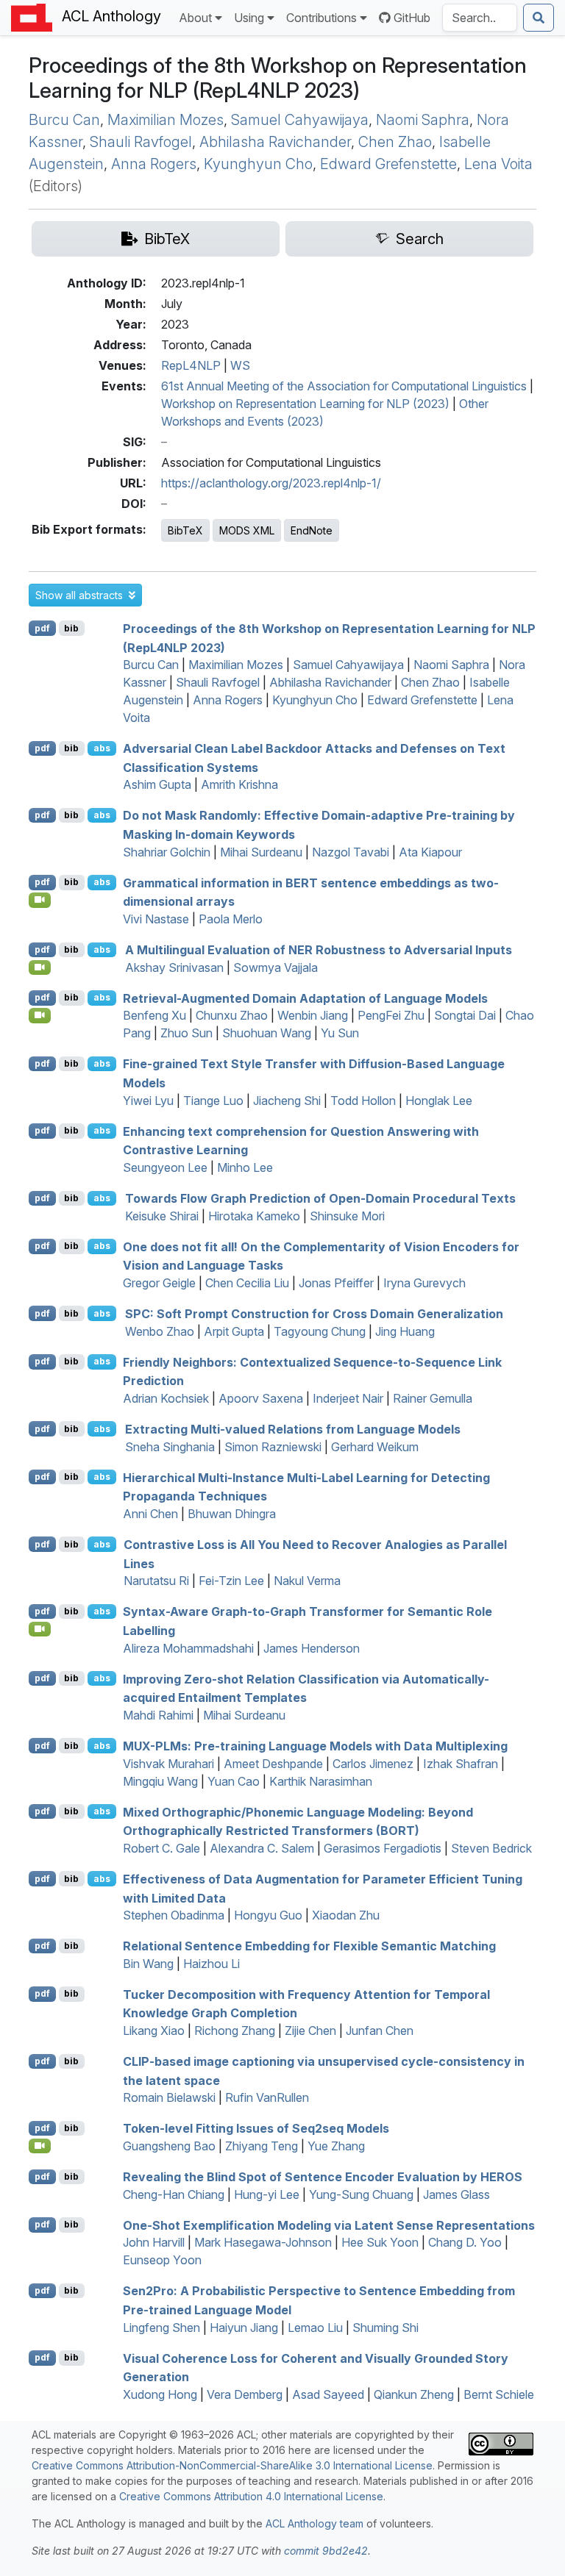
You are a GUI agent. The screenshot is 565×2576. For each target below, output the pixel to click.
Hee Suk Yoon (380, 2242)
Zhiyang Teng (262, 2146)
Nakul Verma (307, 1581)
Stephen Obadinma (174, 1915)
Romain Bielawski (169, 2097)
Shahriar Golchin (167, 852)
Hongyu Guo (268, 1915)
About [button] (195, 18)
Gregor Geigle (159, 1283)
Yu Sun (340, 1033)
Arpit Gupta (234, 1331)
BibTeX (185, 530)
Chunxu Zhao (232, 1015)
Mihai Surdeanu (261, 852)
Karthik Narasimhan (321, 1781)
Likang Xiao (154, 2031)
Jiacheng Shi (287, 1101)
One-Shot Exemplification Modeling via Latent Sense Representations (329, 2225)
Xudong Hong (160, 2394)
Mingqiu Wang (160, 1781)
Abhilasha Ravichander (275, 142)
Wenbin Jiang (313, 1015)
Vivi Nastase (156, 919)
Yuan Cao (234, 1781)
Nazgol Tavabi (351, 852)
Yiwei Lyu (148, 1101)
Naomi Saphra (423, 120)
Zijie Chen (310, 2031)
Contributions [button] (321, 18)
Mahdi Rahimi (158, 1715)
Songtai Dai (465, 1015)
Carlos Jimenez (373, 1764)
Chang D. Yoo (465, 2242)
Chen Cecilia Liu (247, 1283)
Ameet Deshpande (273, 1764)
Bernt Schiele (499, 2394)
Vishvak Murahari (168, 1764)
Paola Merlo (231, 919)
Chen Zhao (395, 142)
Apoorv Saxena (261, 1398)
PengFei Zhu (391, 1015)
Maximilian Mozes (166, 120)
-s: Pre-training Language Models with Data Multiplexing (315, 1746)
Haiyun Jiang (244, 2328)
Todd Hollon (363, 1101)
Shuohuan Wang (267, 1033)
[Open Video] (40, 900)
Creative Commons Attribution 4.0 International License (251, 2496)
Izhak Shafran (461, 1764)
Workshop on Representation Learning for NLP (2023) (305, 404)
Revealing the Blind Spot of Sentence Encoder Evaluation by (323, 2177)
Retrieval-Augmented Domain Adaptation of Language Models (305, 998)
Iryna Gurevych (424, 1283)
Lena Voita (498, 164)
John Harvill (154, 2242)
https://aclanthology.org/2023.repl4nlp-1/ (271, 483)
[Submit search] (539, 18)
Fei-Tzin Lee (231, 1581)
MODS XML (247, 530)
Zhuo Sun (186, 1033)
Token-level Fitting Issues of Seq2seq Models (256, 2128)
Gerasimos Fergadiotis (383, 1848)
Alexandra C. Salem (262, 1848)
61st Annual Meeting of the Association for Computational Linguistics (344, 386)
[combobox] (480, 18)
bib (71, 628)
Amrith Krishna (239, 784)
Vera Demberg (245, 2394)
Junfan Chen (380, 2031)
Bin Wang (148, 1964)
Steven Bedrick (491, 1848)
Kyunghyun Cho (258, 164)
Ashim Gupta (157, 784)
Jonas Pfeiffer (336, 1283)
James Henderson (312, 1648)
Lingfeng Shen (161, 2328)
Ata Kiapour (430, 852)
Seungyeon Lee (165, 1167)
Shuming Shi (385, 2328)
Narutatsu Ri (156, 1581)
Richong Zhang (235, 2031)
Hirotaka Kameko (254, 1216)
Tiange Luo (213, 1101)
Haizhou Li (212, 1964)
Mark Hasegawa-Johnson (263, 2242)
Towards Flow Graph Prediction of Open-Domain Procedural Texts (320, 1198)
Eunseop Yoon (162, 2260)
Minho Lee (245, 1167)
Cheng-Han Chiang (174, 2194)
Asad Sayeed (328, 2394)
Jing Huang (405, 1331)
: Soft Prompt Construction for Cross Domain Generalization (314, 1314)
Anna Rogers (154, 164)
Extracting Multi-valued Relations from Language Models (293, 1429)
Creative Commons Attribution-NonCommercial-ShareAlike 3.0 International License (232, 2465)
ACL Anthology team (315, 2523)
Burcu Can (64, 120)
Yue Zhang (336, 2146)
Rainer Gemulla (433, 1398)
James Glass (456, 2194)
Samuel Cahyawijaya (300, 120)
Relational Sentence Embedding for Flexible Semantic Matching (309, 1946)
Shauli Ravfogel (141, 142)
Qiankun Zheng (414, 2394)
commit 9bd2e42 (326, 2551)
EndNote (312, 530)
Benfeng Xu (154, 1015)
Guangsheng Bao (169, 2146)
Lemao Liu (315, 2328)
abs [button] (102, 748)
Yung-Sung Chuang (361, 2194)
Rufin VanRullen (267, 2097)
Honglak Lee (439, 1101)
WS (240, 365)
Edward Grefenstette (388, 164)
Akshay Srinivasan (174, 967)
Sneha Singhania (170, 1447)
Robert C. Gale (161, 1848)
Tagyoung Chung (320, 1331)
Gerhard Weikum (375, 1447)
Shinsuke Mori (347, 1216)
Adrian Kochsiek (166, 1398)
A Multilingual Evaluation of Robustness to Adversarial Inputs (319, 950)
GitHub (412, 18)
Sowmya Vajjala (276, 967)
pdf (42, 628)
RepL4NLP (191, 365)
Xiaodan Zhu (346, 1915)
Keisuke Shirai (162, 1216)
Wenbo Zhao (160, 1331)
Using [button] (249, 18)
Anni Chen (150, 1514)
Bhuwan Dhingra (232, 1514)
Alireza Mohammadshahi (188, 1648)
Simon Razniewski (273, 1447)
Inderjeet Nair (348, 1398)
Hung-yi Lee (267, 2194)
